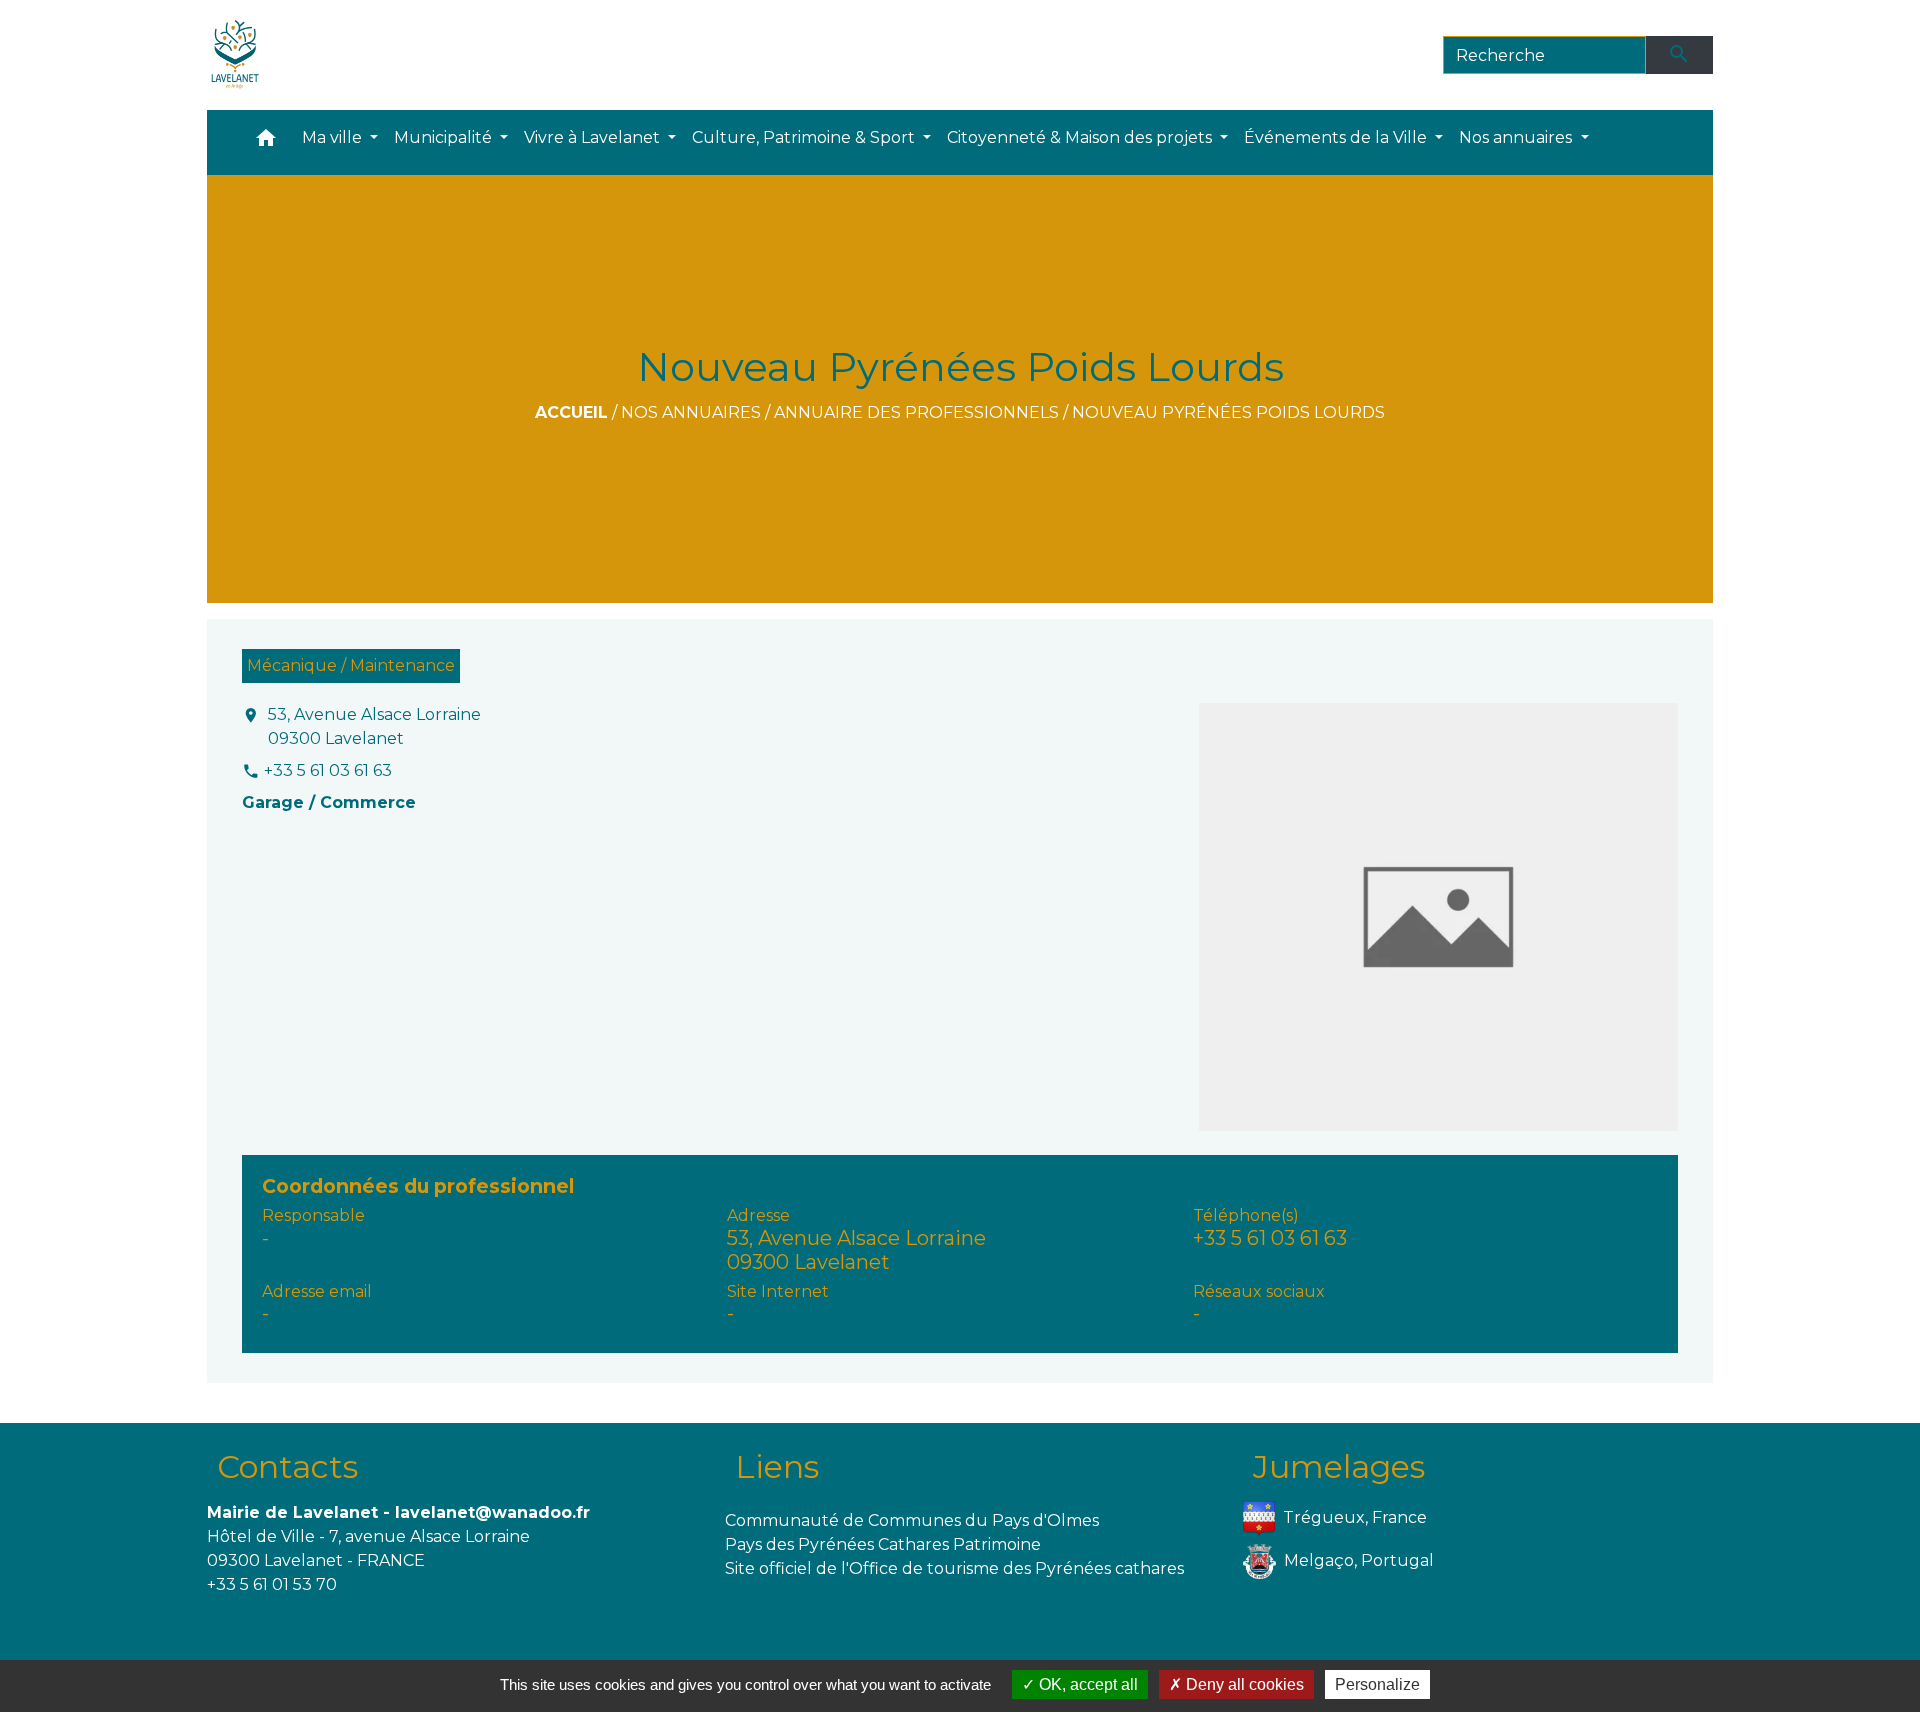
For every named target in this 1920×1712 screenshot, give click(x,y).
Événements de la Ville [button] (1337, 137)
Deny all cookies (1243, 1684)
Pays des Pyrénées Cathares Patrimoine (883, 1544)
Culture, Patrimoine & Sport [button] (805, 137)
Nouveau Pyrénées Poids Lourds (1228, 412)
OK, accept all (1086, 1684)
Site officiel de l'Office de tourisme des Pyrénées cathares (954, 1568)
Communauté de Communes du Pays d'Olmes (912, 1520)
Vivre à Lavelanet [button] (594, 137)
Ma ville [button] (334, 137)
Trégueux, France (1355, 1517)
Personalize (1377, 1684)
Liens (777, 1466)
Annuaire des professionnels (916, 412)
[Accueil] (235, 55)
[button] (266, 142)
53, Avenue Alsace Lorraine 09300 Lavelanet (374, 726)
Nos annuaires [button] (1517, 137)
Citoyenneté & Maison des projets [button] (1081, 137)
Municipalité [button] (445, 137)
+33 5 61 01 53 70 (272, 1584)
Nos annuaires (691, 412)
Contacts (287, 1466)
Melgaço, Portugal (1359, 1560)
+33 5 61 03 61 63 (328, 770)
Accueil (571, 412)
